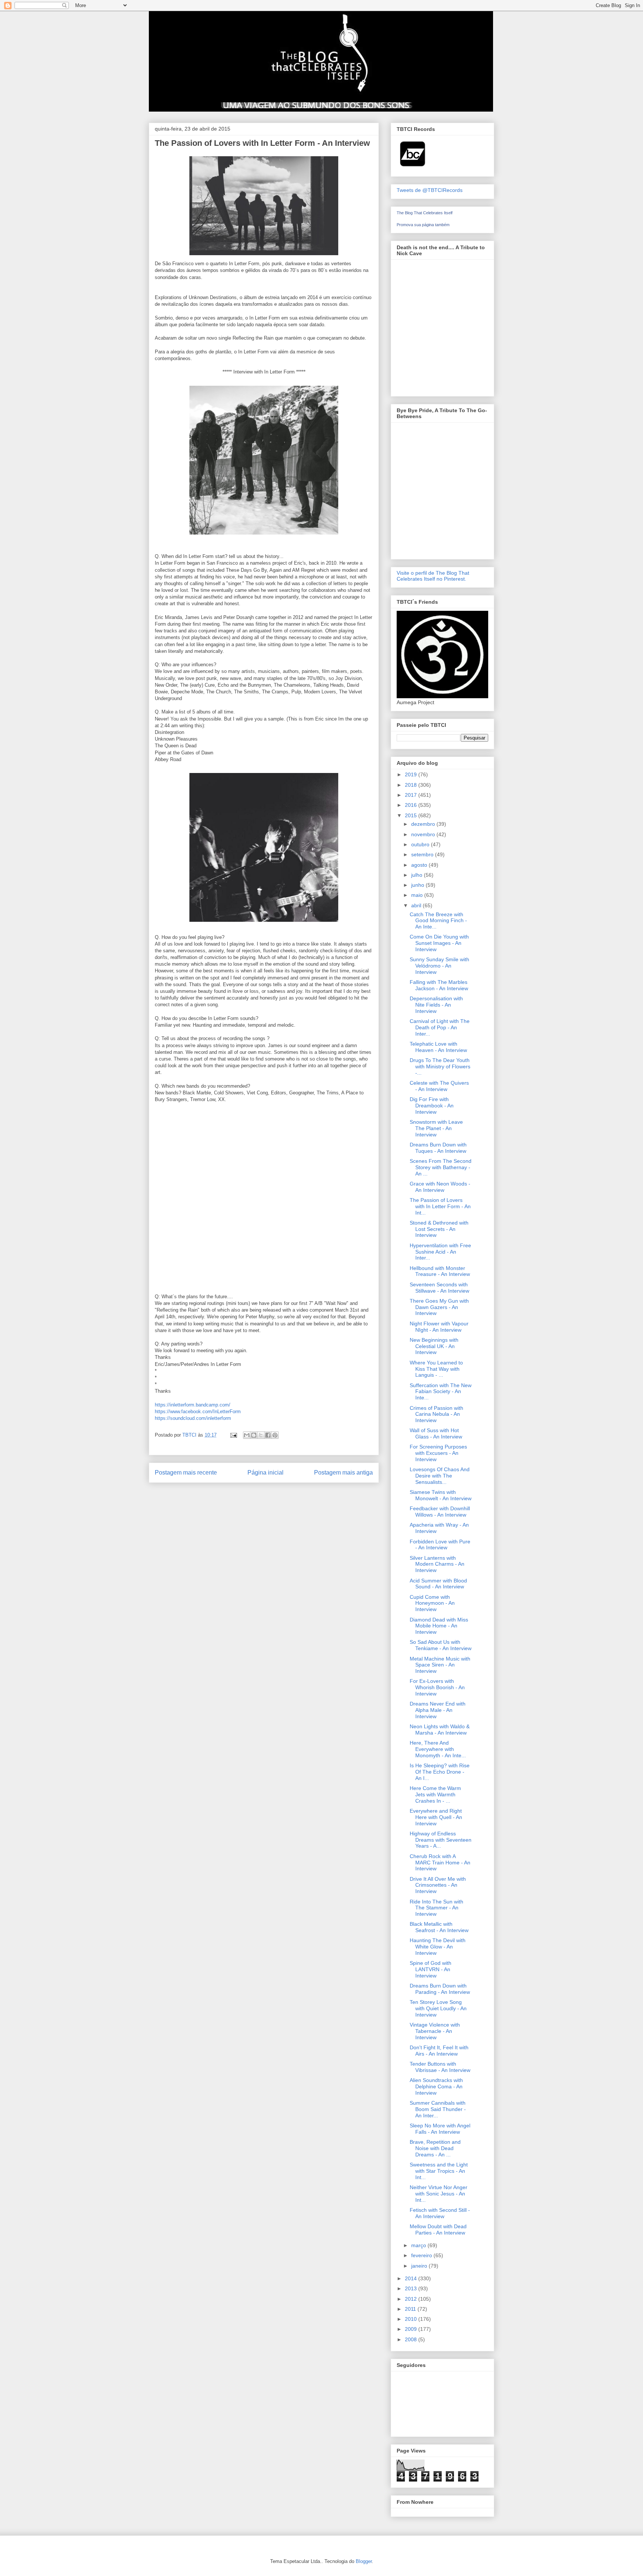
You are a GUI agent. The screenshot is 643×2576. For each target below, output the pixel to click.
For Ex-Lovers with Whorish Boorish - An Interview (437, 1687)
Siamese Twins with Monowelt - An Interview (441, 1495)
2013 (412, 2288)
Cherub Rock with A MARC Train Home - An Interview (440, 1863)
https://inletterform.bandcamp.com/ (193, 1405)
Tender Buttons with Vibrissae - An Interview (440, 2067)
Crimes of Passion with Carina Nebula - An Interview (436, 1414)
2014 (412, 2278)
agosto (420, 865)
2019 (412, 774)
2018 (412, 785)
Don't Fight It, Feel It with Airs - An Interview (439, 2051)
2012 (412, 2299)
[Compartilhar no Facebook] (268, 1435)
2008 (412, 2339)
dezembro (424, 824)
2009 (412, 2329)
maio (418, 895)
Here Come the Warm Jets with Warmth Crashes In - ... (435, 1794)
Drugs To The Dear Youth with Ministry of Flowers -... (440, 1066)
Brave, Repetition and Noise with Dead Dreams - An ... (435, 2148)
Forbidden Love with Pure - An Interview (440, 1545)
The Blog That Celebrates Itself (425, 213)
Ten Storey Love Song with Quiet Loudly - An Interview (438, 2008)
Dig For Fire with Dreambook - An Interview (432, 1106)
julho (418, 875)
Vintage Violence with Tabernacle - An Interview (435, 2031)
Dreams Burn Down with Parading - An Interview (440, 1989)
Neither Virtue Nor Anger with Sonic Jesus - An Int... (439, 2194)
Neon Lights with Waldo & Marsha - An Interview (440, 1730)
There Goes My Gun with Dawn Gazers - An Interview (439, 1307)
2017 (412, 795)
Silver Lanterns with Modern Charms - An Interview (437, 1564)
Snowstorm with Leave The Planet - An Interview (436, 1128)
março (419, 2245)
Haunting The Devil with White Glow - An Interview (438, 1947)
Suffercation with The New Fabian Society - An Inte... (441, 1392)
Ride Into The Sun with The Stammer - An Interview (436, 1908)
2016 (412, 805)
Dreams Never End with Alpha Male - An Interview (438, 1710)
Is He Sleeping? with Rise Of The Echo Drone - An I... (440, 1772)
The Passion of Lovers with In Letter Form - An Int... (440, 1206)
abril (417, 905)
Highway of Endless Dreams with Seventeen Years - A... (441, 1840)
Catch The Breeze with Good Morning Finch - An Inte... (438, 921)
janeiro (420, 2266)
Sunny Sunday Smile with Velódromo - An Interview (439, 966)
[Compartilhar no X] (261, 1435)
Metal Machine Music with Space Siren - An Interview (440, 1665)
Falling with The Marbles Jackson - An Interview (439, 985)
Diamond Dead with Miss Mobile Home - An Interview (439, 1626)
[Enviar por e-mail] (247, 1435)
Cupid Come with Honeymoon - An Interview (432, 1603)
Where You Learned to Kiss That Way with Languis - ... (436, 1369)
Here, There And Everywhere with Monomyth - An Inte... (438, 1749)
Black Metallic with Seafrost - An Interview (439, 1927)
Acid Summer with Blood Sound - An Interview (438, 1584)
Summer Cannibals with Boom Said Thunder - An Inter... (438, 2109)
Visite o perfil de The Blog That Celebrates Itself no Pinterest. (433, 576)
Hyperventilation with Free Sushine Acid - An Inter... (440, 1252)
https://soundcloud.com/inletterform (193, 1418)
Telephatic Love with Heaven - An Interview (438, 1047)
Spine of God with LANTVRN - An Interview (431, 1969)
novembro (424, 834)
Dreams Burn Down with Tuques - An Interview (438, 1148)
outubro (421, 844)
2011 (411, 2309)
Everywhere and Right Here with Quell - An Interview (436, 1817)
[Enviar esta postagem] (233, 1435)
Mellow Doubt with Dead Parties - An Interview (438, 2229)
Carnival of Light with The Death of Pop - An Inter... (440, 1027)
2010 (412, 2319)
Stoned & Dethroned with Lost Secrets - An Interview (439, 1229)
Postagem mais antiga (343, 1473)
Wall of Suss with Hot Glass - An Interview (436, 1433)
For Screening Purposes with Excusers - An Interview (438, 1453)
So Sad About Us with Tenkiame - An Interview (441, 1645)
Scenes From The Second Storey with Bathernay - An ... (441, 1167)
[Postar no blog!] (254, 1435)
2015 (412, 815)
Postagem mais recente (186, 1473)
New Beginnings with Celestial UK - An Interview (434, 1346)
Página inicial (265, 1473)
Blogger (364, 2561)
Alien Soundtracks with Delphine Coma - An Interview (436, 2086)
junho (418, 885)
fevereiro (422, 2255)
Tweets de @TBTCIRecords (430, 190)
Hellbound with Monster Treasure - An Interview (440, 1271)
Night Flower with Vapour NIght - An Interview (439, 1327)
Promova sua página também (423, 225)
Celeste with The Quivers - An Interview (439, 1086)
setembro (423, 854)
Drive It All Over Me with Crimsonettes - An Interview (438, 1885)
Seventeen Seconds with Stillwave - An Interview (439, 1288)
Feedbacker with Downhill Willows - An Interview (440, 1512)
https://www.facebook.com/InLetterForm (198, 1411)
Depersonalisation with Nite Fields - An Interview (436, 1005)
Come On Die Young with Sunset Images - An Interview (439, 943)
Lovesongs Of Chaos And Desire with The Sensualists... (440, 1476)
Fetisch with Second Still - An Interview (440, 2213)
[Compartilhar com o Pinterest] (275, 1435)
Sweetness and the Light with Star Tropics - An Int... (439, 2171)
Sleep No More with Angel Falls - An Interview (440, 2129)
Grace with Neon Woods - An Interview (440, 1187)
